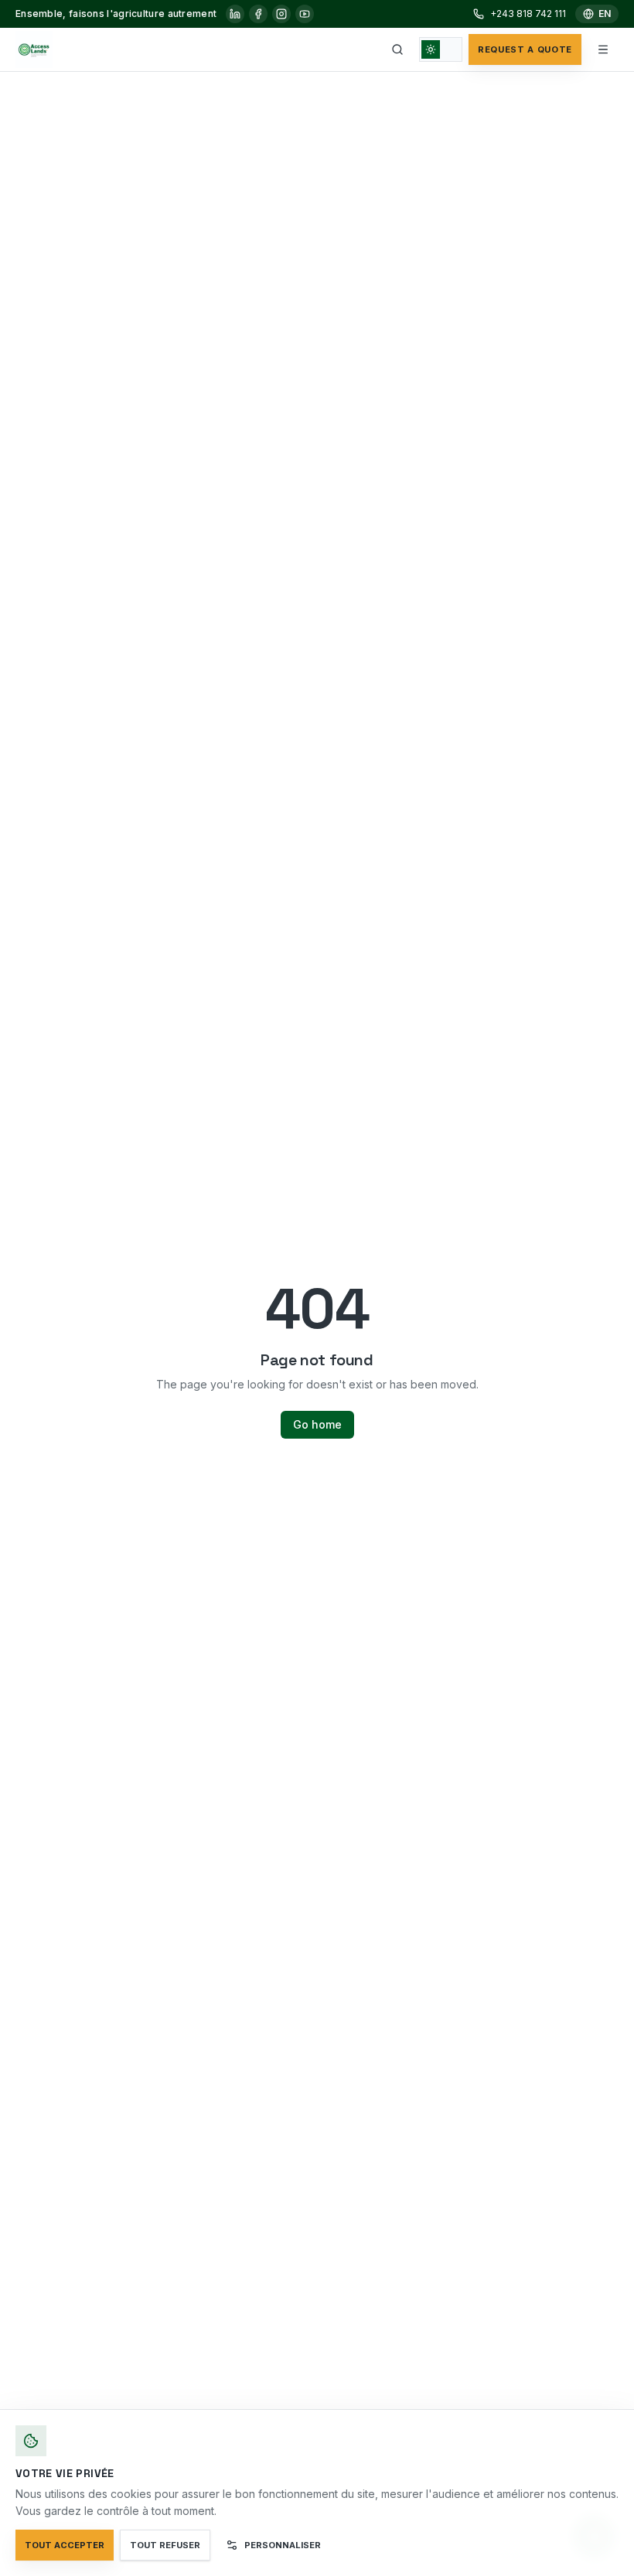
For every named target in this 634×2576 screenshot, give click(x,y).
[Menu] (603, 49)
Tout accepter (65, 2545)
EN (605, 14)
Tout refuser (165, 2545)
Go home (317, 1424)
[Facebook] (258, 14)
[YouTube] (305, 14)
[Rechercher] (397, 49)
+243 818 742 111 (528, 14)
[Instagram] (281, 14)
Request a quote (525, 49)
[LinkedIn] (235, 14)
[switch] (441, 49)
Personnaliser (283, 2545)
